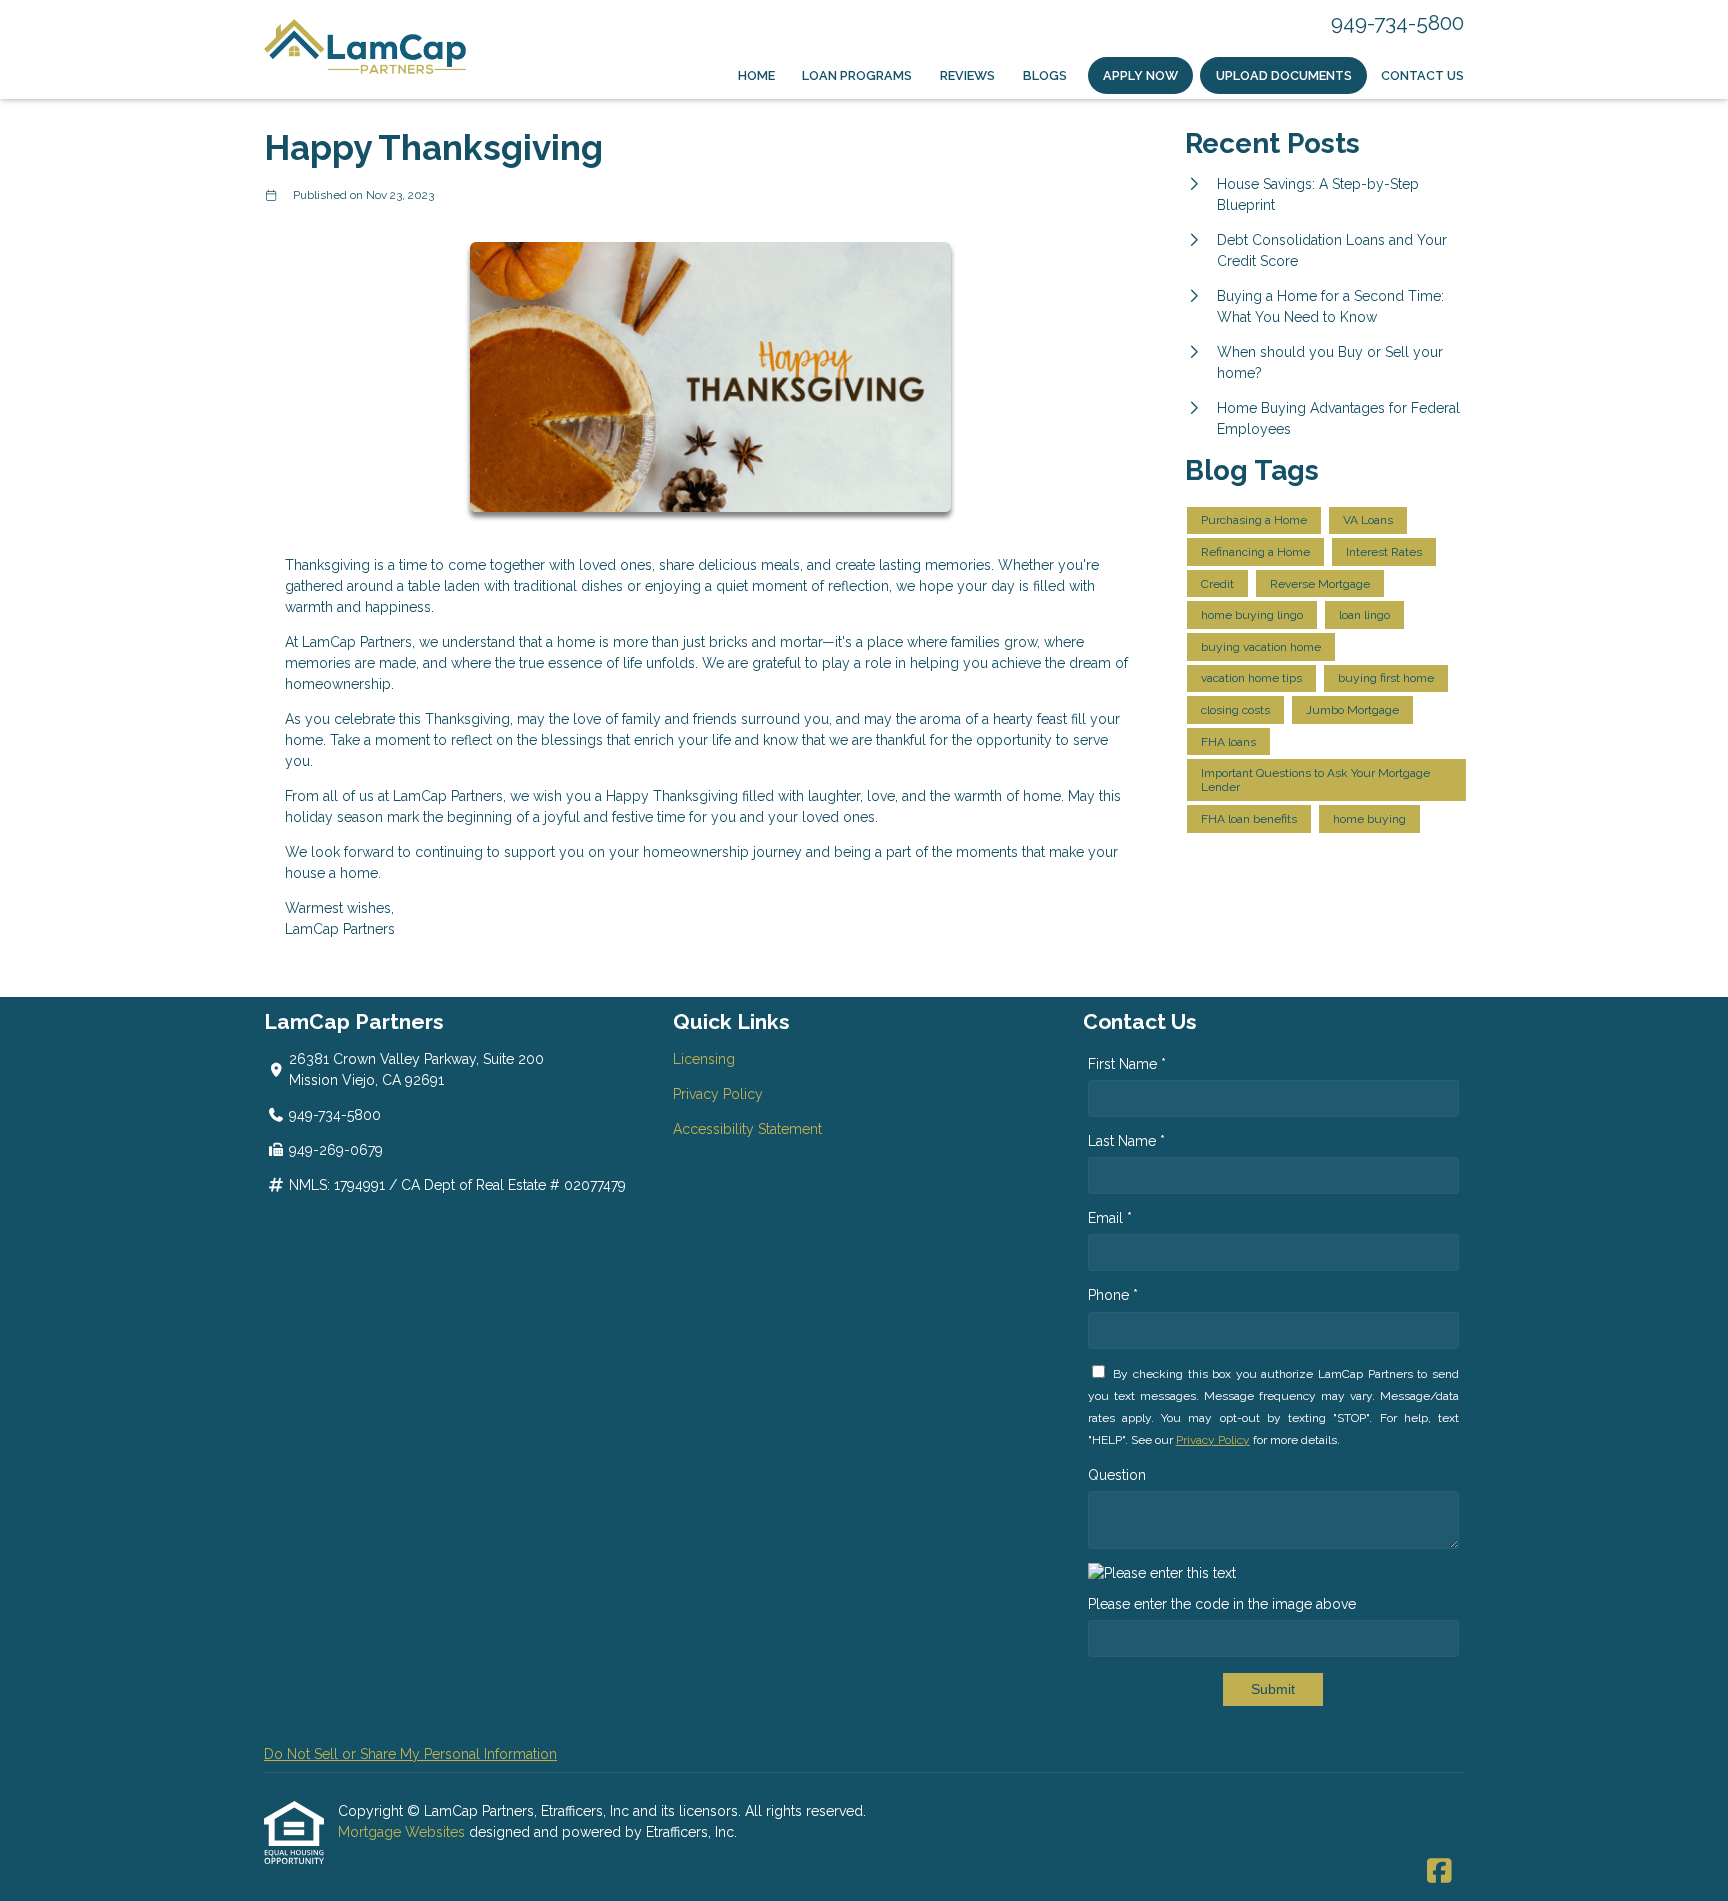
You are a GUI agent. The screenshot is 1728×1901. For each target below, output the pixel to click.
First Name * (1127, 1064)
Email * (1110, 1218)
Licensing (704, 1059)
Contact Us (1422, 75)
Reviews (967, 75)
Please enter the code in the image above (1222, 1604)
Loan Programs (857, 75)
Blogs (1045, 75)
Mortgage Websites (403, 1832)
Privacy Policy (718, 1094)
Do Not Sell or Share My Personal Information (410, 1754)
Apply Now (1140, 75)
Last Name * (1126, 1141)
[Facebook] (1439, 1872)
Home (756, 75)
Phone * (1113, 1295)
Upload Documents (1284, 75)
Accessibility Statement (747, 1129)
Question (1117, 1475)
